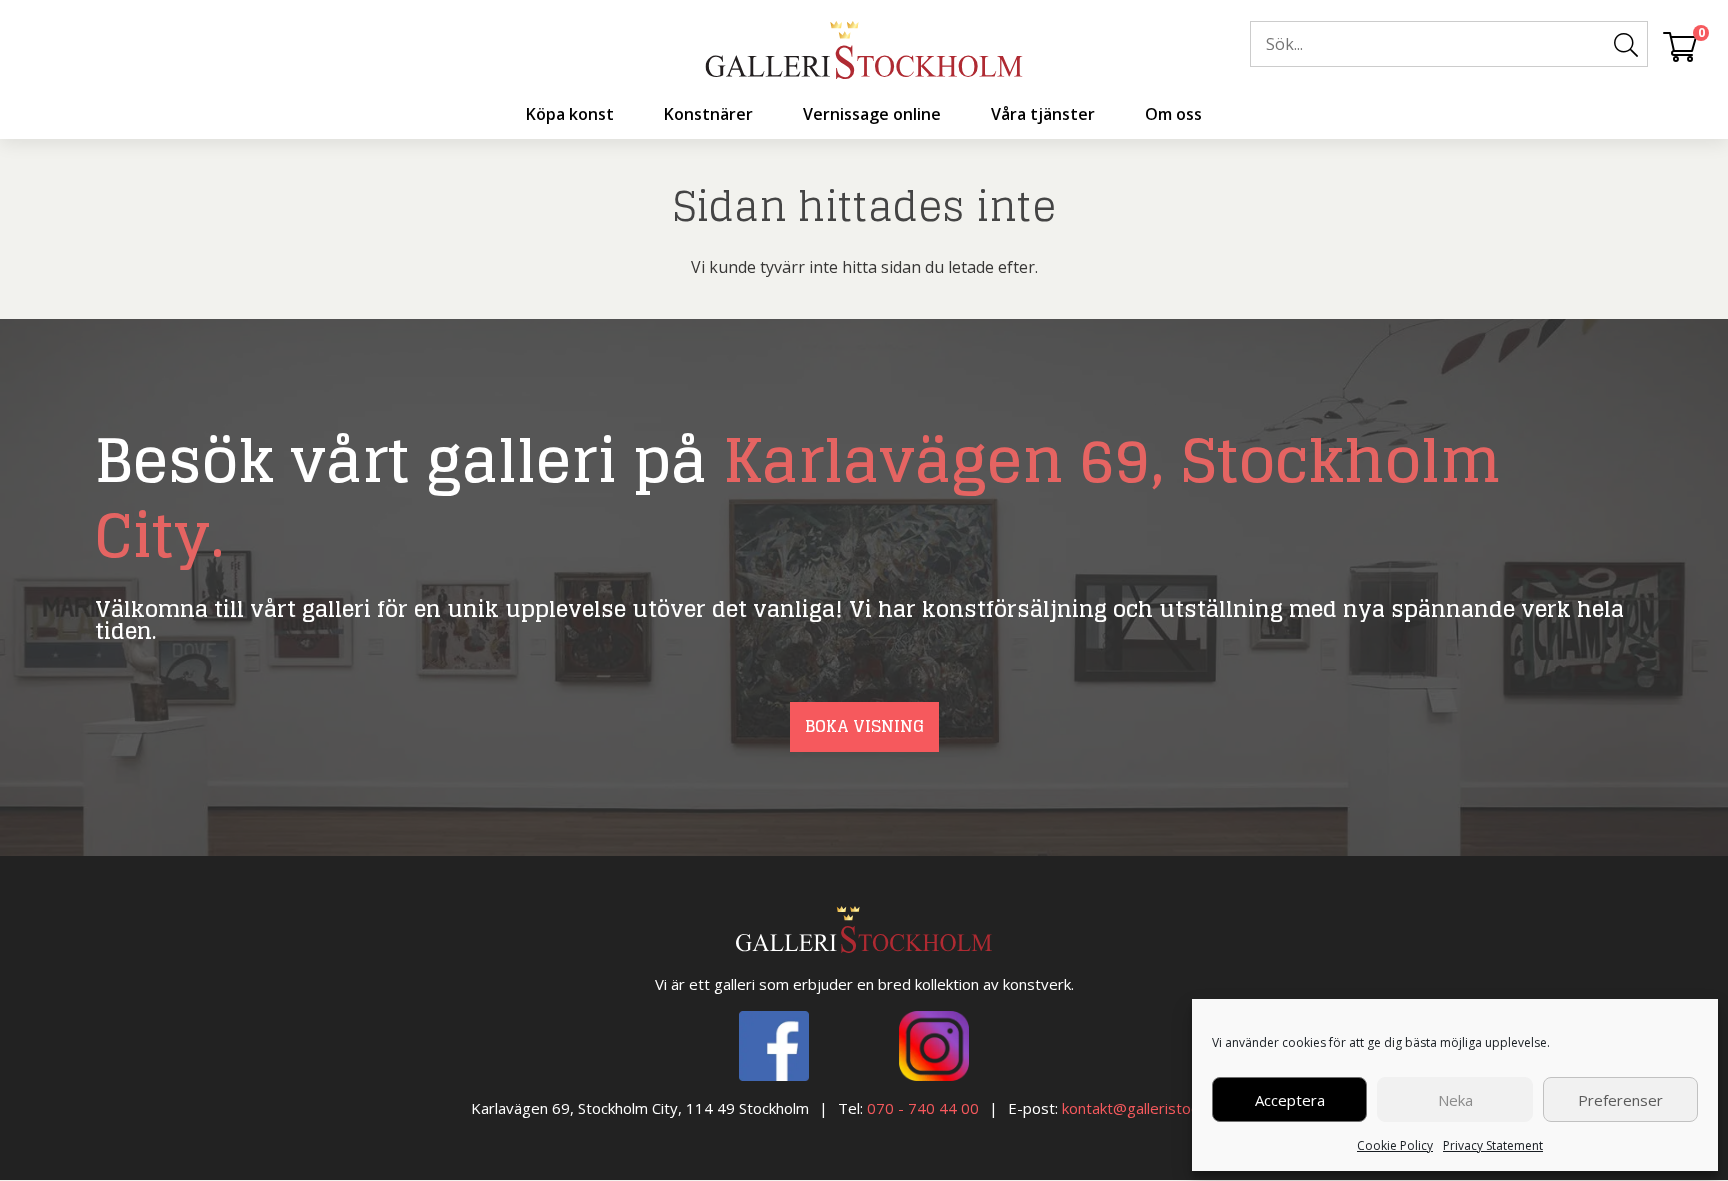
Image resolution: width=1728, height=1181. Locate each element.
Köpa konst (570, 114)
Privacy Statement (1493, 1145)
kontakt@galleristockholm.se (1160, 1108)
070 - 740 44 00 (923, 1108)
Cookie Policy (1395, 1145)
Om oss (1173, 114)
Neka (1455, 1100)
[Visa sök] (1626, 45)
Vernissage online (872, 114)
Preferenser (1620, 1100)
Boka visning (864, 726)
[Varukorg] (1680, 46)
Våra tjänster (1043, 114)
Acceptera (1290, 1100)
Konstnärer (708, 114)
